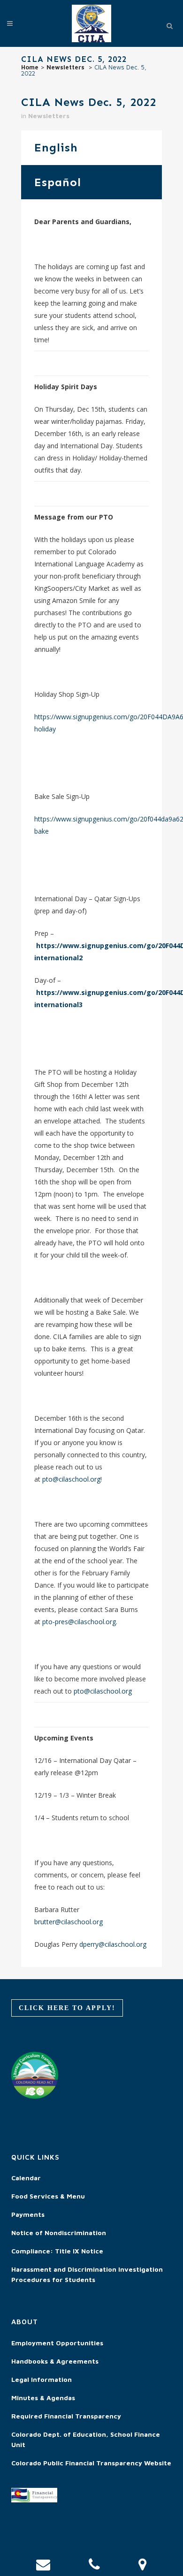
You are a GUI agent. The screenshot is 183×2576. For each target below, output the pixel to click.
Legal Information (42, 2379)
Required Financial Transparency (66, 2416)
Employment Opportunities (57, 2343)
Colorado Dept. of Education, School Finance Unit (86, 2439)
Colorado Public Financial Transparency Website (91, 2463)
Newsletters (65, 67)
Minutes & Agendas (43, 2398)
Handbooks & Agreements (55, 2361)
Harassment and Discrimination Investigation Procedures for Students (87, 2274)
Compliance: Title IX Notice (57, 2251)
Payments (28, 2214)
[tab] (91, 147)
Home (30, 67)
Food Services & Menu (48, 2196)
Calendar (26, 2178)
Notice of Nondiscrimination (59, 2233)
